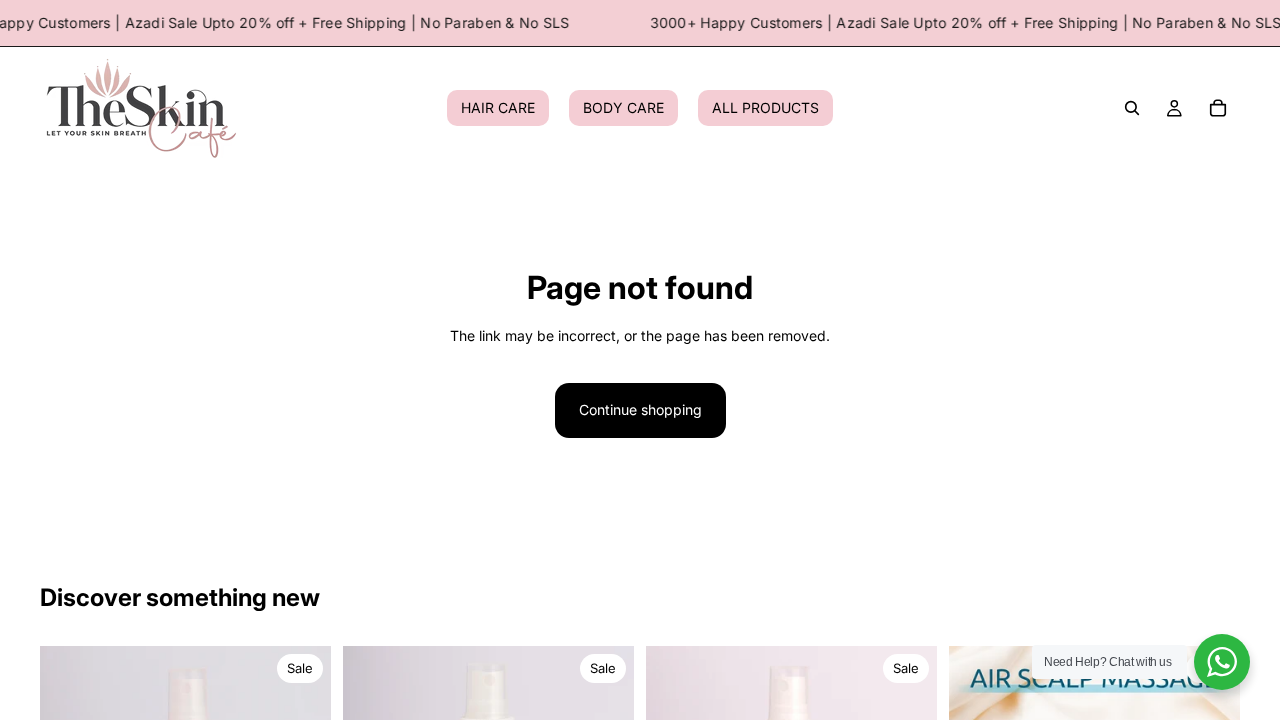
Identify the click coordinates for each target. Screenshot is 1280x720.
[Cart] (1218, 109)
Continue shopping (640, 409)
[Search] (1132, 109)
